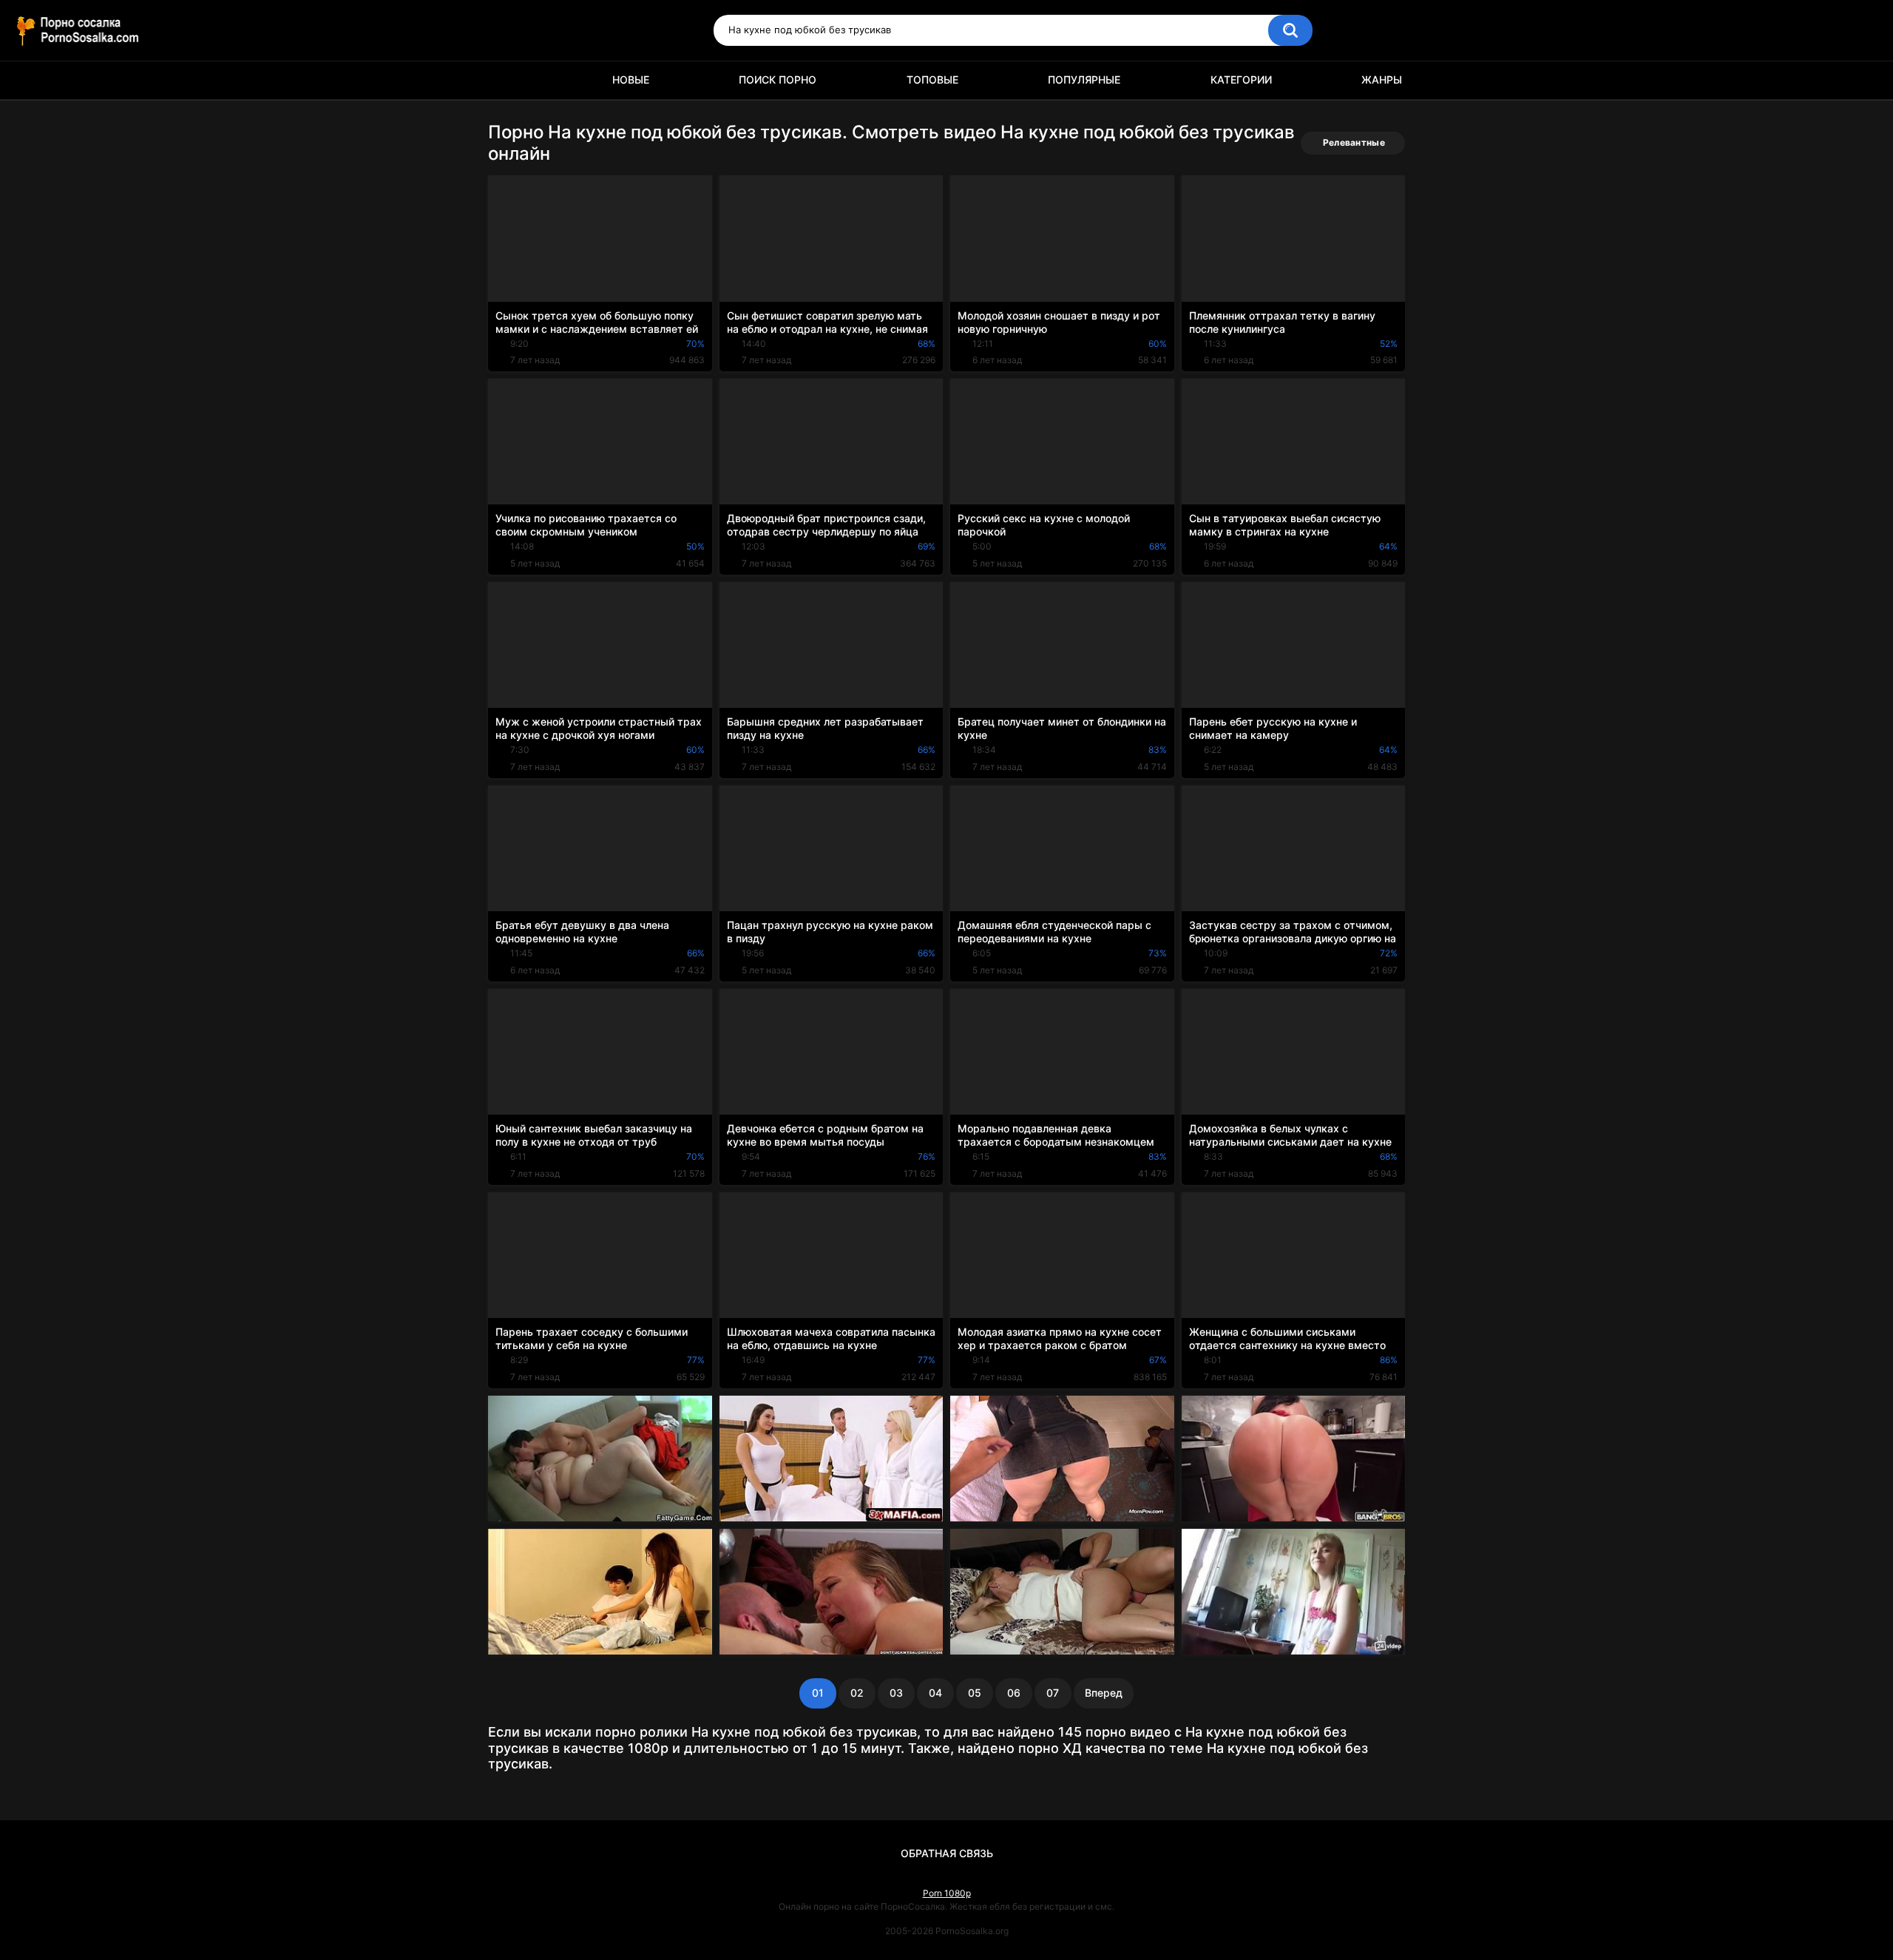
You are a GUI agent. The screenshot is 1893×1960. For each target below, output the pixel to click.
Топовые (932, 80)
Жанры (1382, 80)
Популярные (1084, 80)
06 (1014, 1693)
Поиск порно (778, 80)
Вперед (1104, 1693)
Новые (631, 80)
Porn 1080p (947, 1893)
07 (1053, 1693)
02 (857, 1693)
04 (935, 1693)
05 (975, 1693)
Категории (1241, 80)
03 (896, 1693)
